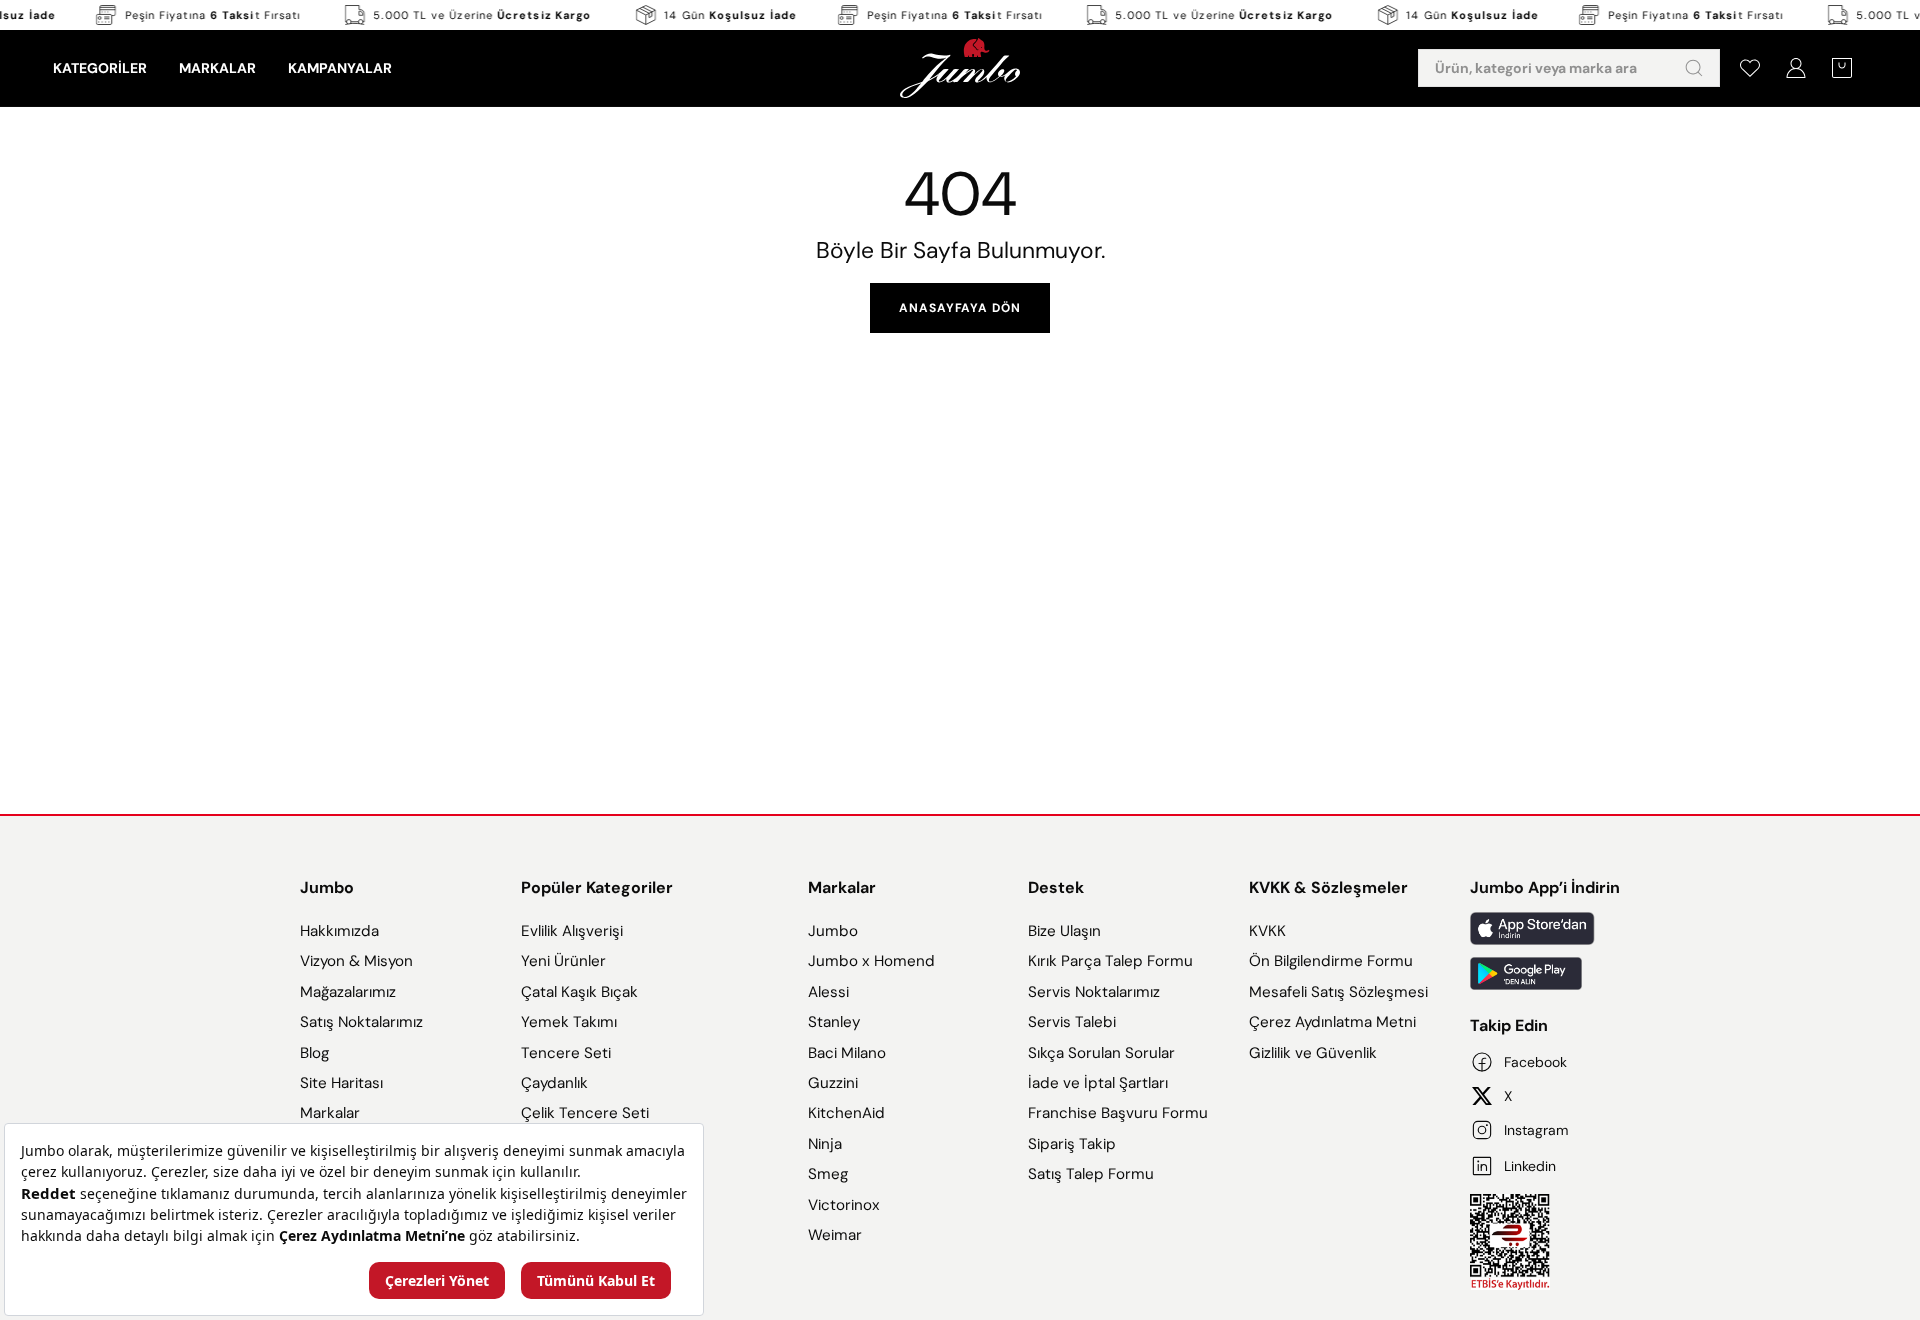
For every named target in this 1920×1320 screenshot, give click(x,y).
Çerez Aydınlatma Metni (1332, 1022)
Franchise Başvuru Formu (1118, 1113)
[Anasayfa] (960, 68)
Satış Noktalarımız (361, 1022)
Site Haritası (341, 1083)
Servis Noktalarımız (1094, 992)
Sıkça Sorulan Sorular (1101, 1053)
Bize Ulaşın (1064, 931)
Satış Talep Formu (1091, 1174)
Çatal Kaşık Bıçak (579, 992)
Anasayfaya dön (960, 308)
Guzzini (833, 1083)
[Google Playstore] (1545, 973)
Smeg (828, 1174)
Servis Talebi (1072, 1022)
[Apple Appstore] (1545, 928)
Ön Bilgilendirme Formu (1331, 961)
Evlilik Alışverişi (572, 931)
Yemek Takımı (569, 1022)
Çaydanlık (554, 1083)
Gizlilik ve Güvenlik (1313, 1053)
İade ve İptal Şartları (1098, 1083)
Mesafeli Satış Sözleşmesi (1338, 992)
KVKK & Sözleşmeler (1328, 887)
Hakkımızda (339, 931)
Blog (314, 1053)
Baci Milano (847, 1053)
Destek (1056, 887)
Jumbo (327, 887)
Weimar (835, 1235)
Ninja (825, 1144)
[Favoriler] (1750, 68)
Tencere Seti (566, 1053)
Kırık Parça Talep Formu (1110, 961)
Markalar (330, 1113)
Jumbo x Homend (871, 961)
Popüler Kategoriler (597, 887)
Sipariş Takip (1072, 1144)
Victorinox (844, 1205)
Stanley (834, 1022)
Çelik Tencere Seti (585, 1113)
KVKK (1267, 931)
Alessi (828, 992)
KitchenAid (846, 1113)
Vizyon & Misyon (356, 961)
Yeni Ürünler (563, 961)
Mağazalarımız (348, 992)
